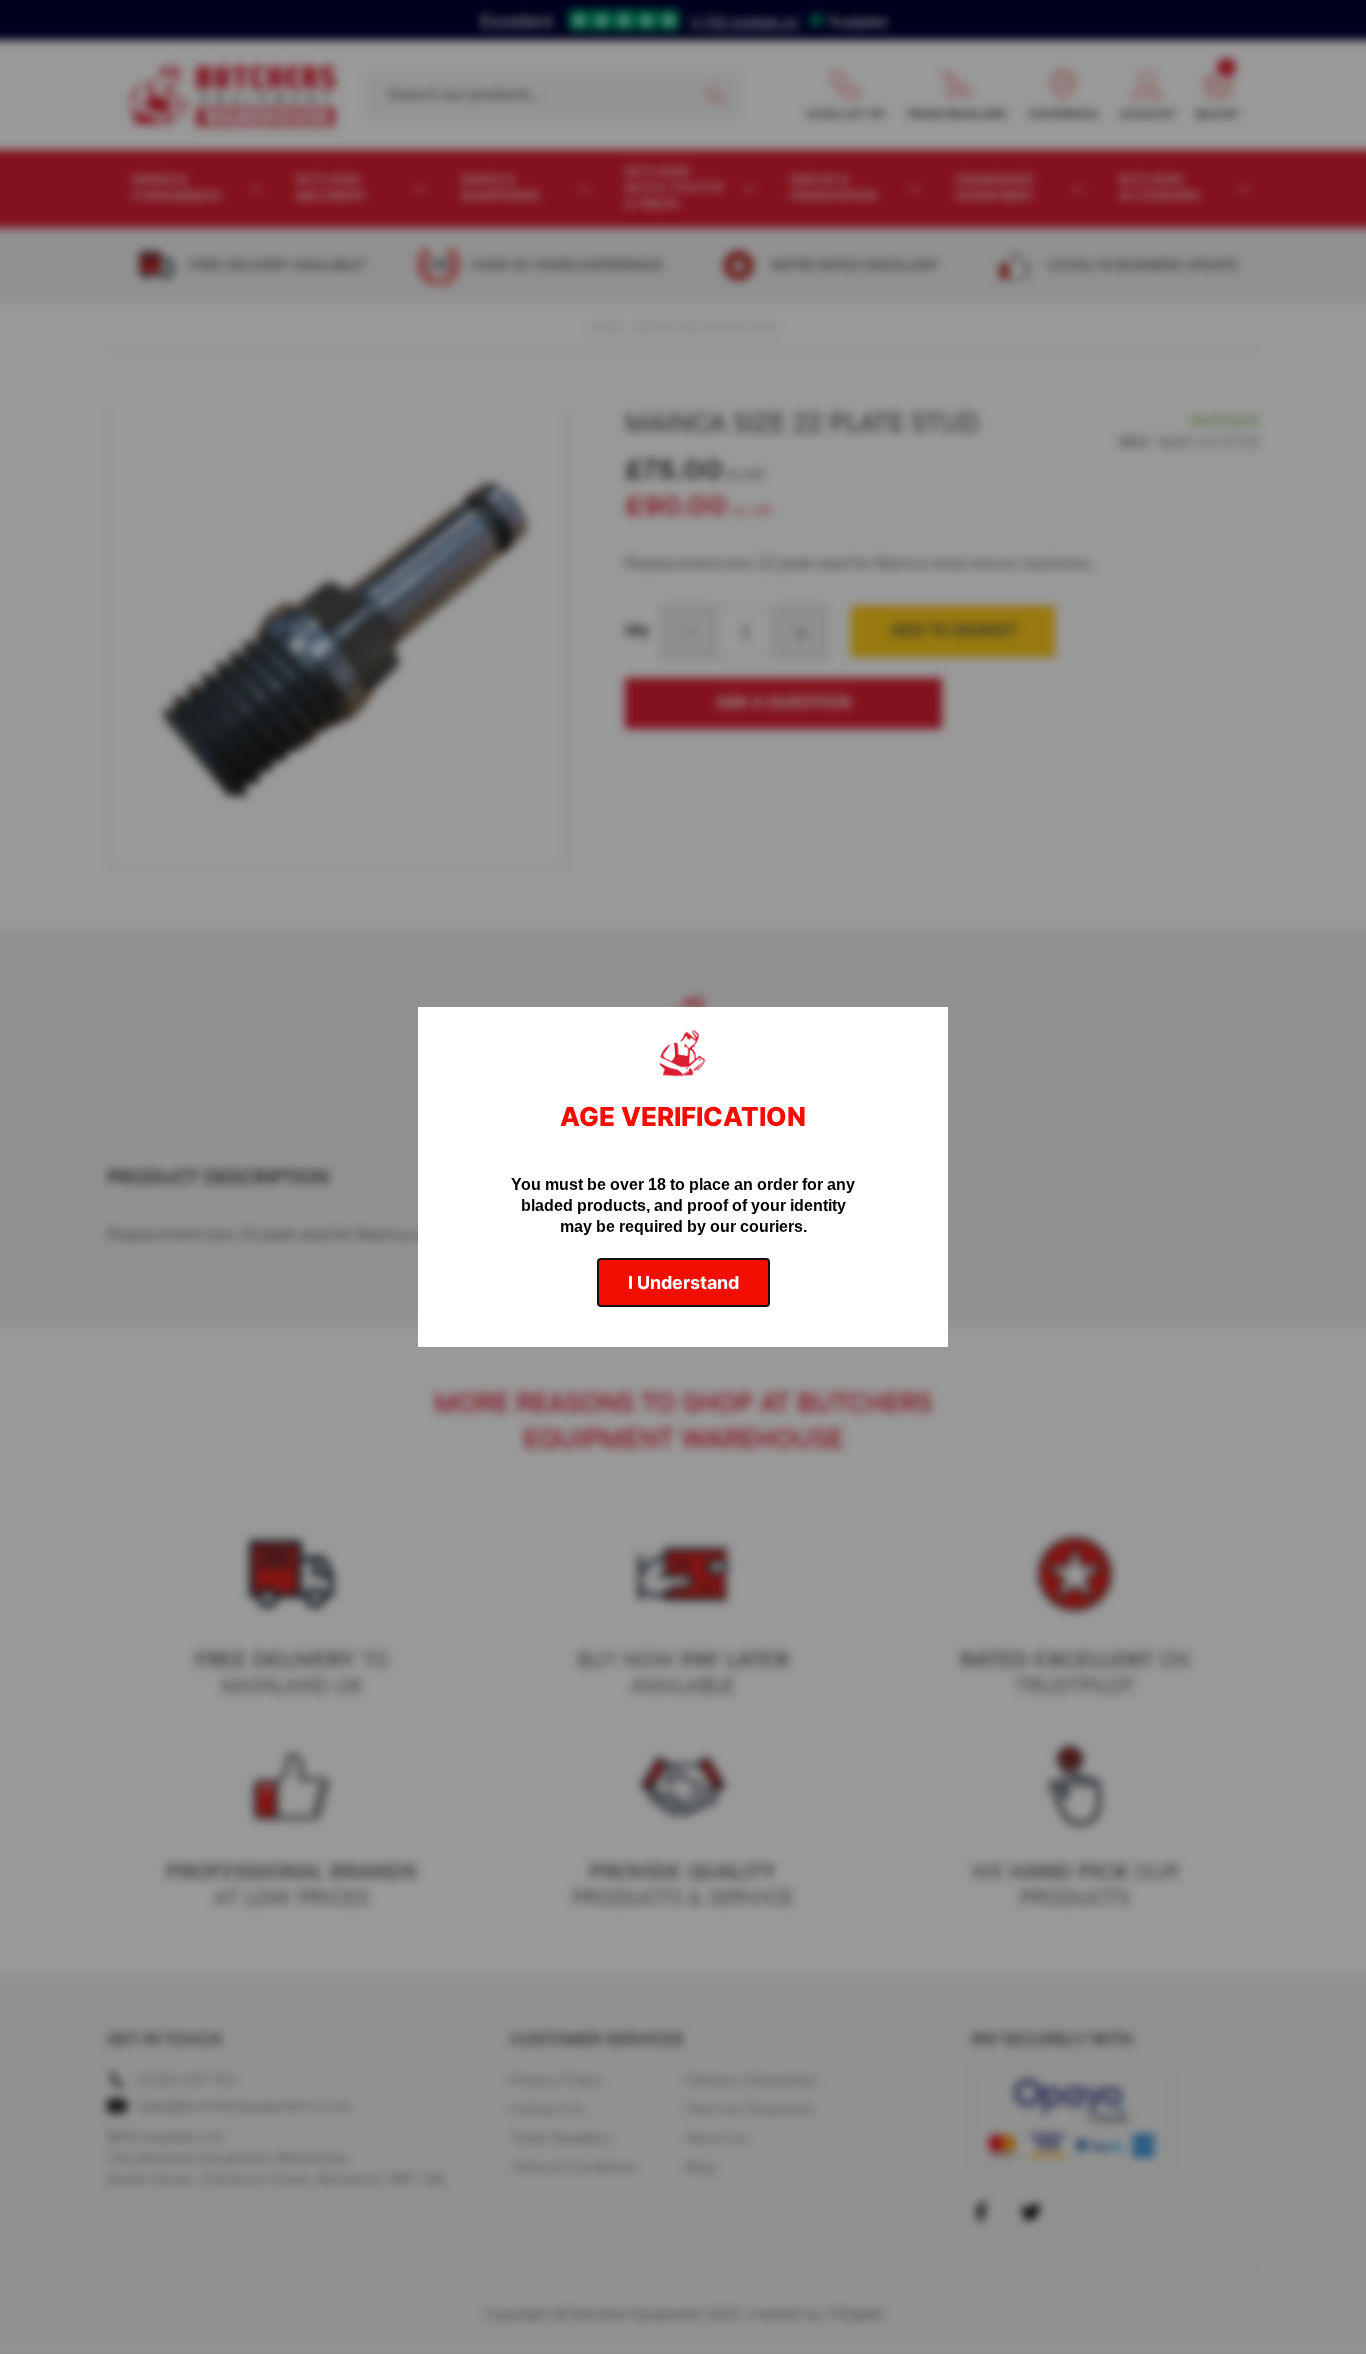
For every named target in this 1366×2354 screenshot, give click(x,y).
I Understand (683, 1282)
